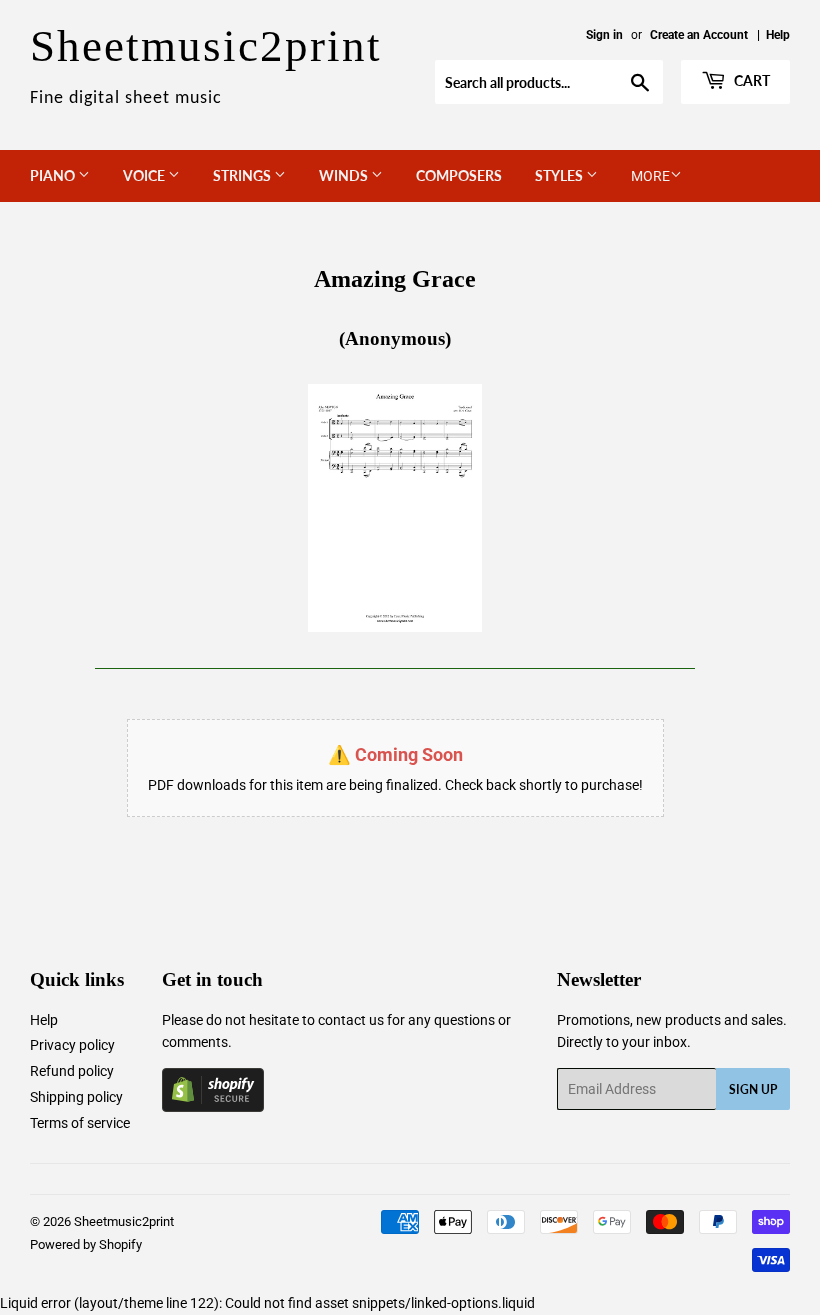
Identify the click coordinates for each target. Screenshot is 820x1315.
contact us (351, 1020)
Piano (54, 175)
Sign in (604, 35)
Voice (145, 175)
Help (778, 35)
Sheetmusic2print (124, 1221)
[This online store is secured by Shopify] (213, 1107)
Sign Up (753, 1089)
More (650, 176)
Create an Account (699, 35)
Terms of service (80, 1123)
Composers (459, 175)
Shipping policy (76, 1097)
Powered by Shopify (86, 1244)
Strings (243, 175)
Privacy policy (72, 1045)
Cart (750, 80)
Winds (345, 175)
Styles (560, 175)
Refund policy (72, 1071)
